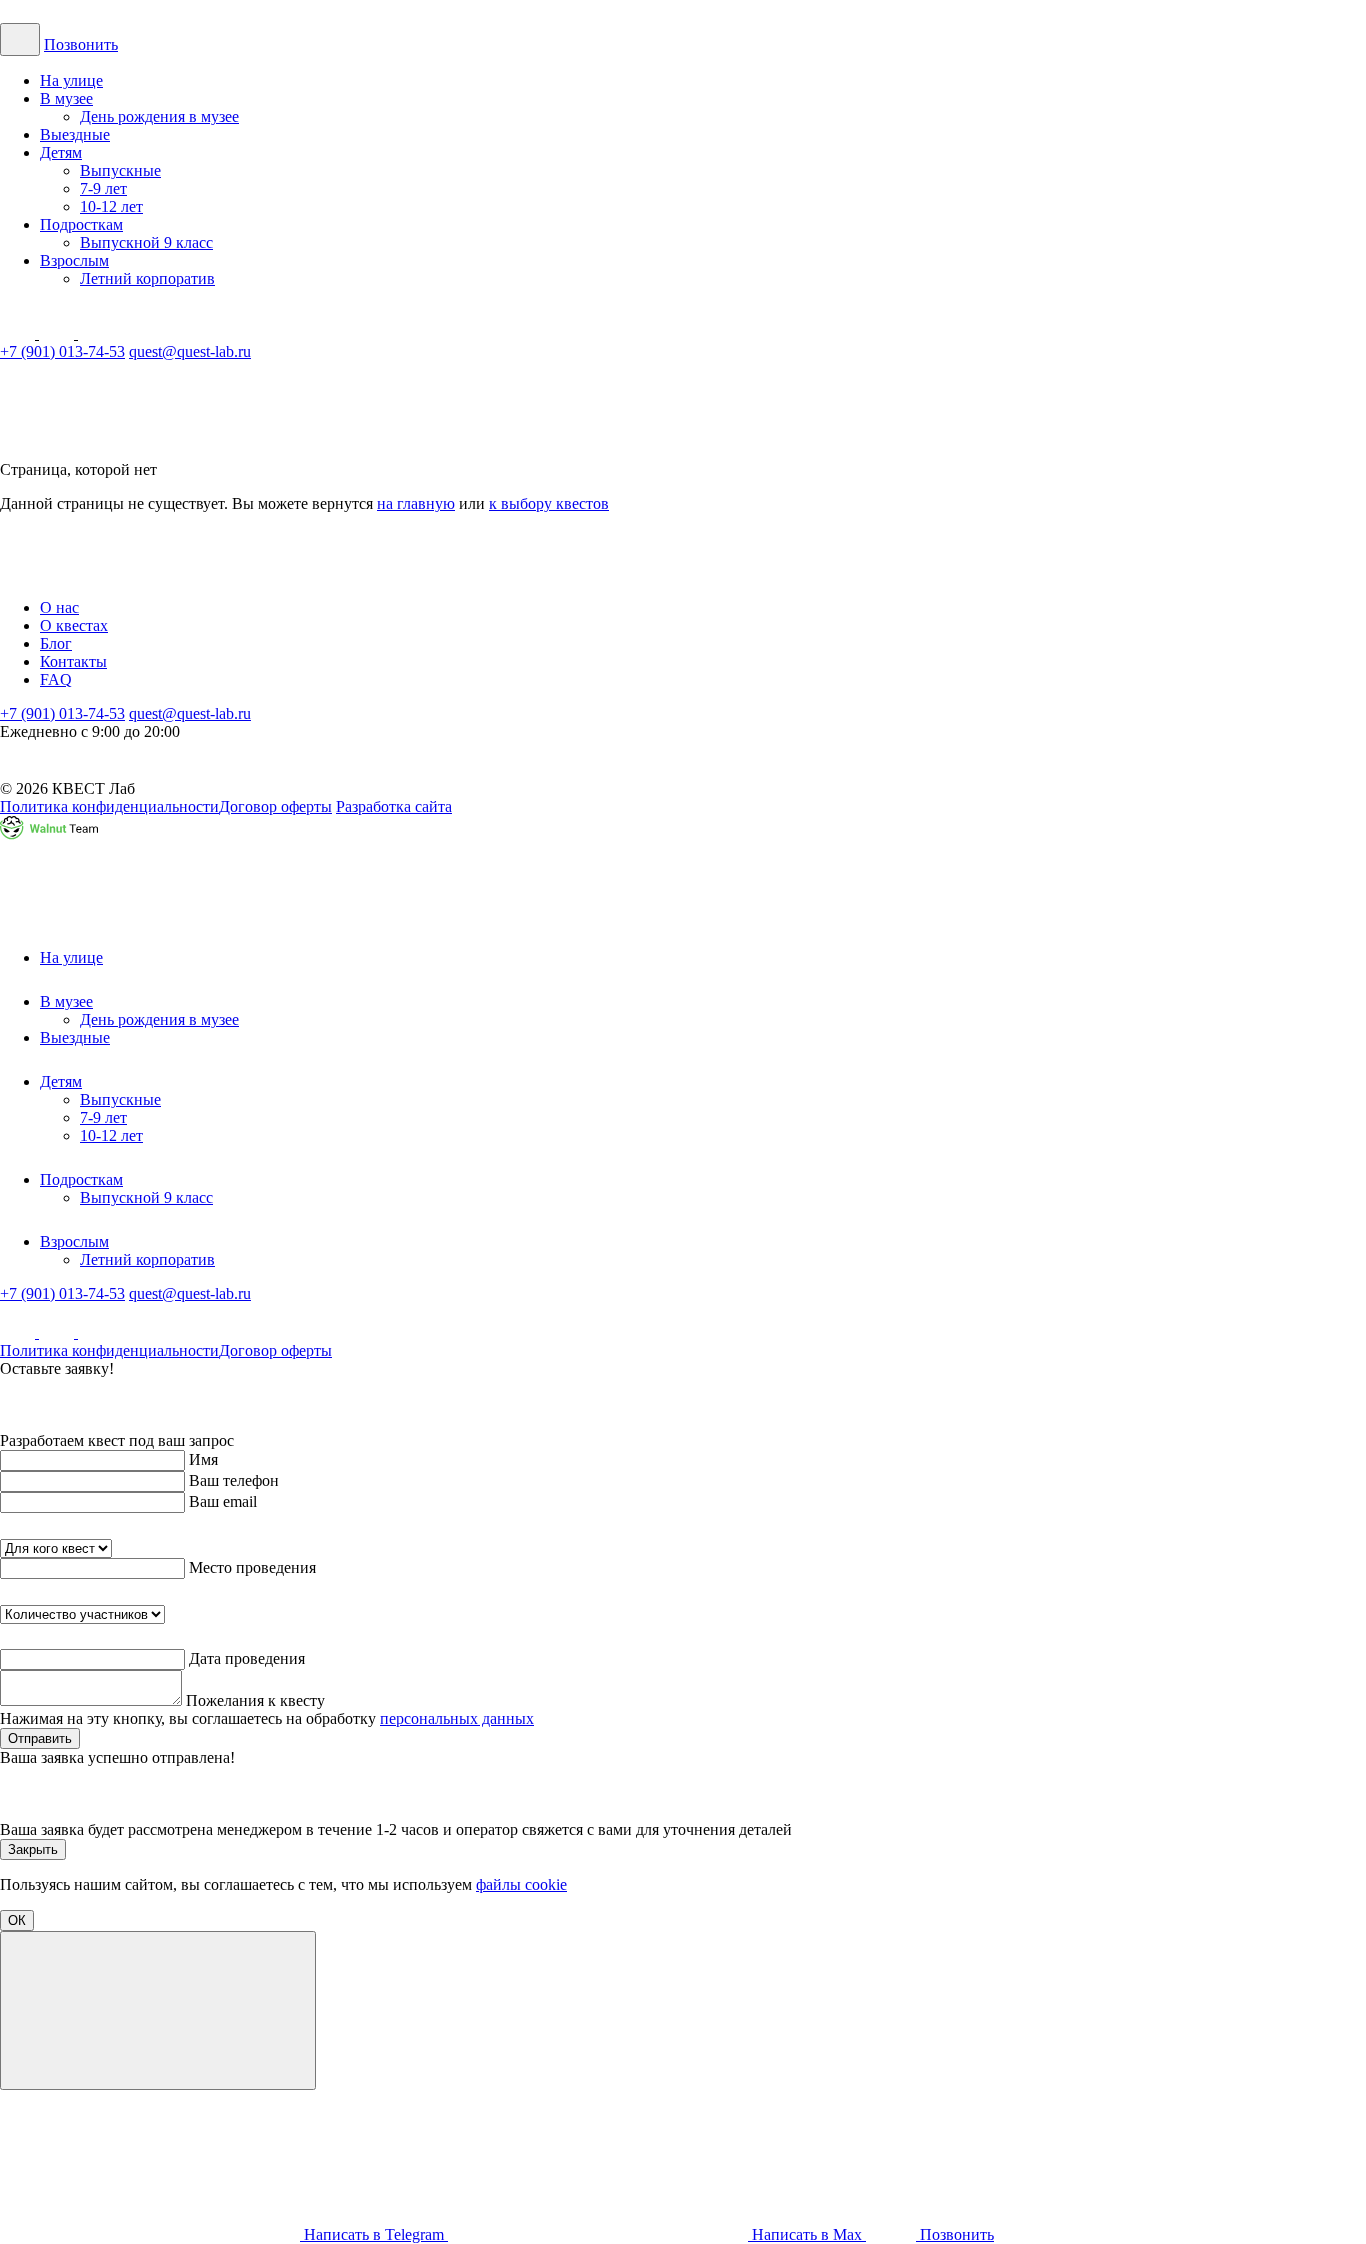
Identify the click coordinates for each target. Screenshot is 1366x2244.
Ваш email (223, 1501)
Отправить (40, 1738)
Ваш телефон (234, 1480)
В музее (66, 98)
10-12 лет (111, 206)
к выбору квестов (549, 503)
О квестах (74, 625)
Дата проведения (247, 1658)
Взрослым (74, 260)
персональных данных (457, 1718)
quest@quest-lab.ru (190, 351)
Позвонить (81, 44)
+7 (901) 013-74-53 (62, 351)
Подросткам (81, 224)
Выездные (75, 134)
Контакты (73, 661)
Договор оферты (275, 806)
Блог (56, 643)
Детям (61, 152)
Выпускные (120, 170)
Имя (203, 1459)
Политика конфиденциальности (109, 806)
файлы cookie (521, 1884)
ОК (17, 1920)
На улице (71, 80)
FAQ (56, 679)
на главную (416, 503)
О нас (59, 607)
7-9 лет (103, 188)
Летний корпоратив (147, 278)
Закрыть (33, 1849)
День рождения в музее (159, 116)
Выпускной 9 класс (146, 242)
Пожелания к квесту (255, 1700)
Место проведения (252, 1567)
